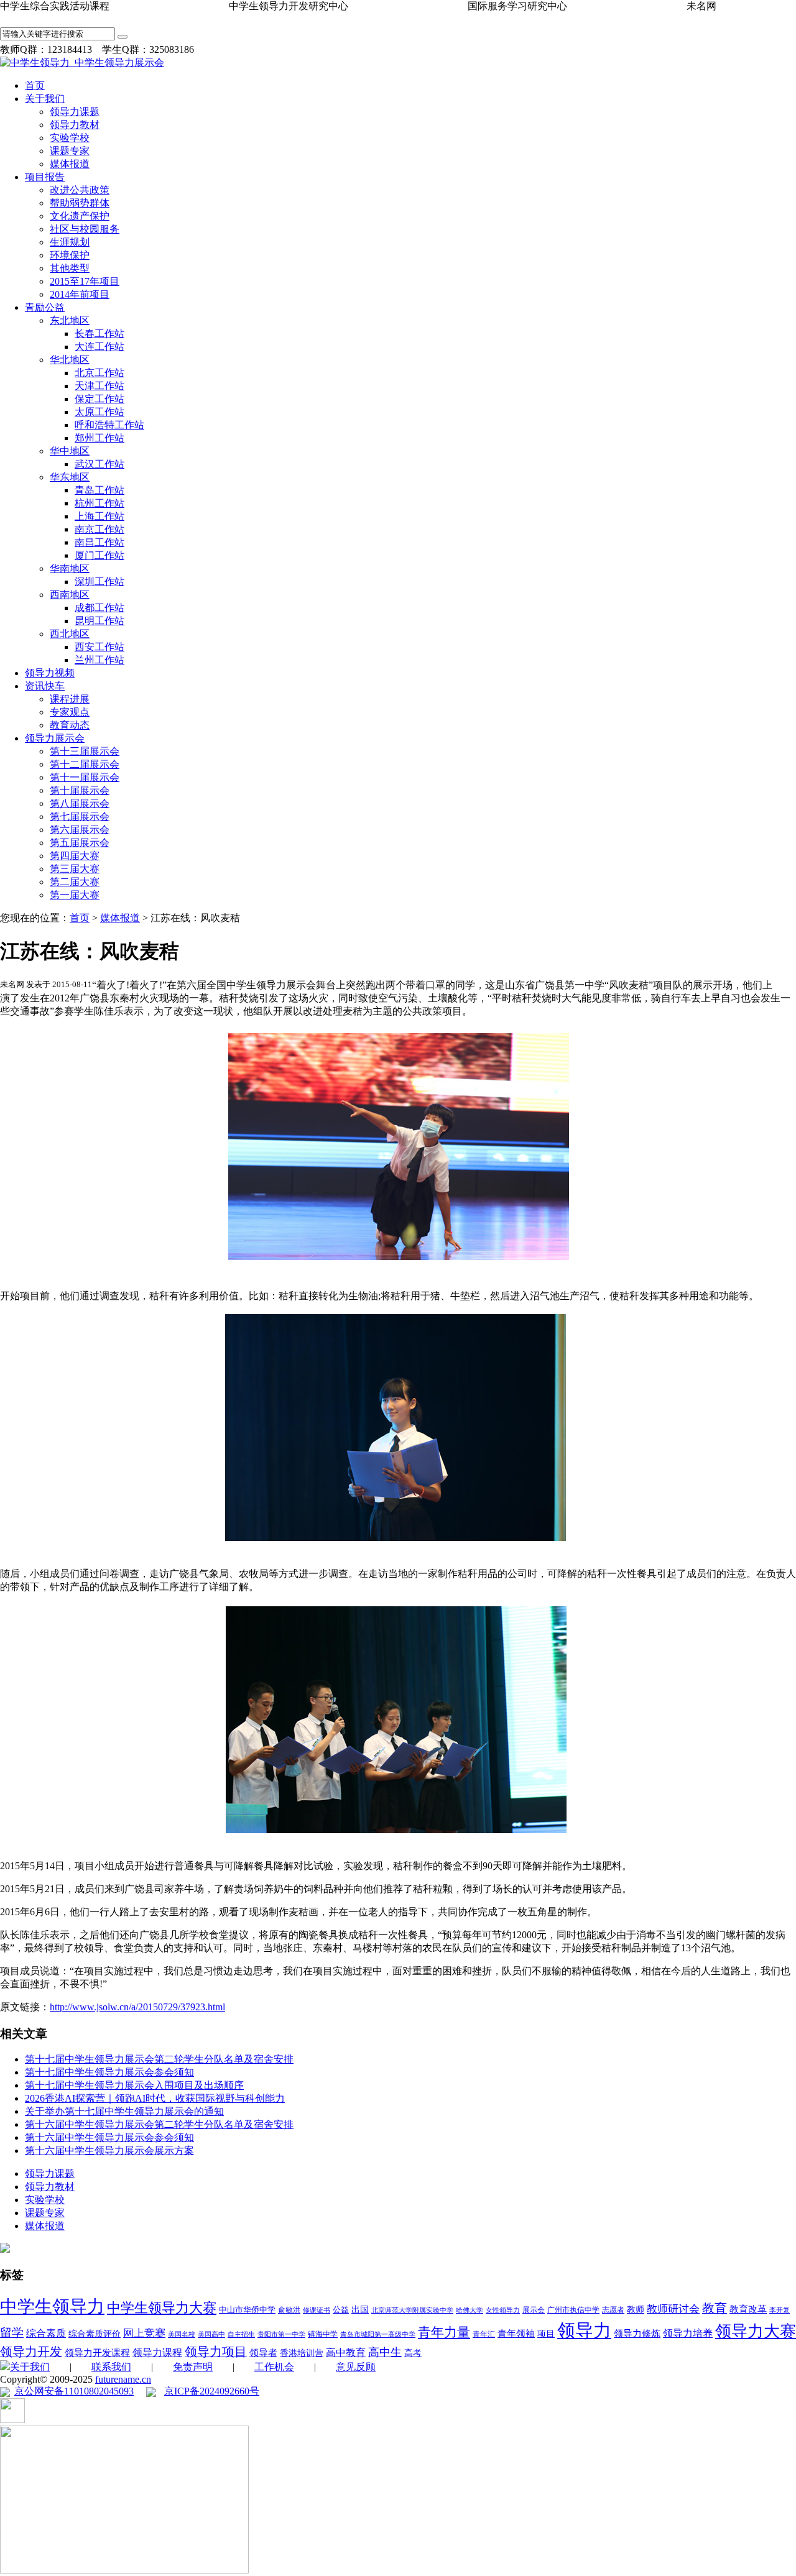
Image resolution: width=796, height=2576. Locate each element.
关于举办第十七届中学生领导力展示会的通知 (124, 2111)
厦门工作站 (99, 555)
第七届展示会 (80, 816)
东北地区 (70, 320)
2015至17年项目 (85, 281)
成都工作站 (99, 608)
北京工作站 (99, 373)
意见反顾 (356, 2367)
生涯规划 (70, 242)
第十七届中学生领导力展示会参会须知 (109, 2072)
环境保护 (70, 255)
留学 (12, 2333)
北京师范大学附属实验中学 (412, 2310)
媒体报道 (70, 164)
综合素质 (46, 2333)
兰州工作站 (99, 660)
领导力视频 (50, 673)
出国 (360, 2310)
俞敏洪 (289, 2310)
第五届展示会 (80, 843)
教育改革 (748, 2309)
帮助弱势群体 (80, 203)
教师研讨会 (673, 2309)
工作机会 (274, 2367)
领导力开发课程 (97, 2353)
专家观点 (70, 712)
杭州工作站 (99, 503)
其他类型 (70, 268)
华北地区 (70, 360)
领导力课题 (75, 112)
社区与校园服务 (85, 229)
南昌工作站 (99, 542)
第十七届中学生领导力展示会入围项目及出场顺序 (134, 2085)
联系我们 (111, 2367)
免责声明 (193, 2367)
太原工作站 (99, 412)
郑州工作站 (99, 438)
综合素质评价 (95, 2334)
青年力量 (444, 2332)
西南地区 (70, 595)
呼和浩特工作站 (109, 425)
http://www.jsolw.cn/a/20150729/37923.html (137, 2007)
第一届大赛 (75, 895)
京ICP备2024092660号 (212, 2391)
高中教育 (346, 2353)
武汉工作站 (99, 464)
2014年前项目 (80, 294)
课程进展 (70, 699)
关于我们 (45, 99)
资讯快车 (45, 686)
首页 (35, 85)
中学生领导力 (52, 2307)
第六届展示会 (80, 830)
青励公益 (45, 307)
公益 (341, 2310)
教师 (636, 2310)
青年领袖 (516, 2334)
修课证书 (317, 2310)
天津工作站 (99, 386)
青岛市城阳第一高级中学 (378, 2334)
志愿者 (613, 2310)
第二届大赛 (75, 882)
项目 (546, 2334)
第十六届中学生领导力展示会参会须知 (109, 2137)
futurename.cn (123, 2379)
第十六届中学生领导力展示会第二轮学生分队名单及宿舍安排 (159, 2124)
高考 (413, 2353)
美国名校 (182, 2334)
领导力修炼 (637, 2333)
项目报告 (45, 177)
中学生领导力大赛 (162, 2308)
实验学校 (70, 138)
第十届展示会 (80, 790)
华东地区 (70, 477)
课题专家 (70, 151)
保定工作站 (99, 399)
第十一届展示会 (85, 777)
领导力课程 (157, 2353)
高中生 (385, 2352)
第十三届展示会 (85, 751)
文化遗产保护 (80, 216)
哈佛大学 (470, 2310)
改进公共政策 (80, 190)
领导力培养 (688, 2333)
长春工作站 (99, 333)
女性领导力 (503, 2310)
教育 (715, 2308)
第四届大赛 (75, 856)
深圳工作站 (99, 582)
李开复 (780, 2310)
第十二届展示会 (85, 764)
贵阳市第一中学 (281, 2334)
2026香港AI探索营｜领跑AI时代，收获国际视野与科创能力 (155, 2098)
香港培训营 (302, 2353)
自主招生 (241, 2334)
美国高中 (211, 2334)
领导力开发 (31, 2352)
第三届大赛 (75, 869)
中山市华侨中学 (247, 2310)
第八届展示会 (80, 803)
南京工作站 (99, 529)
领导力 (584, 2330)
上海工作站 (99, 516)
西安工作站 (99, 647)
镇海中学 (323, 2334)
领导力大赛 (756, 2331)
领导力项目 (216, 2352)
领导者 (263, 2353)
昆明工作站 (99, 621)
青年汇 (484, 2334)
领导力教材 (75, 125)
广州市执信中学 (573, 2310)
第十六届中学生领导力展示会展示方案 (109, 2150)
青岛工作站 (99, 490)
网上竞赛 (144, 2333)
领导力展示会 (55, 738)
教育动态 (70, 725)
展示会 (534, 2310)
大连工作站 (99, 347)
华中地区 (70, 451)
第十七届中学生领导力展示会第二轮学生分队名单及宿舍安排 (159, 2059)
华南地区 (70, 568)
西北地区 (70, 634)
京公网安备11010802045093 (74, 2391)
